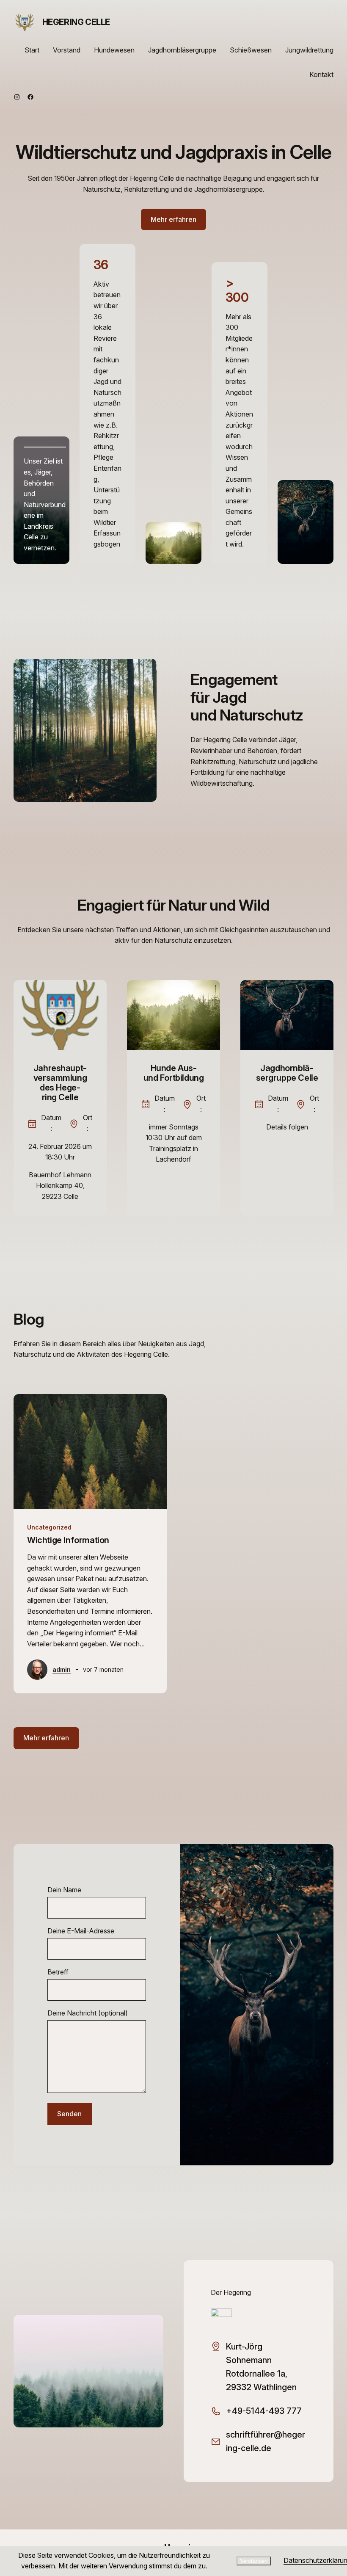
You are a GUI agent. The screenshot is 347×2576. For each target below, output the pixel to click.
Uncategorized (49, 1527)
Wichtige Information (68, 1540)
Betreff (58, 1972)
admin (62, 1669)
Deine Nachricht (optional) (88, 2013)
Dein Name (64, 1890)
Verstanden (254, 2561)
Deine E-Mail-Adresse (81, 1931)
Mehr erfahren (173, 219)
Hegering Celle (76, 22)
